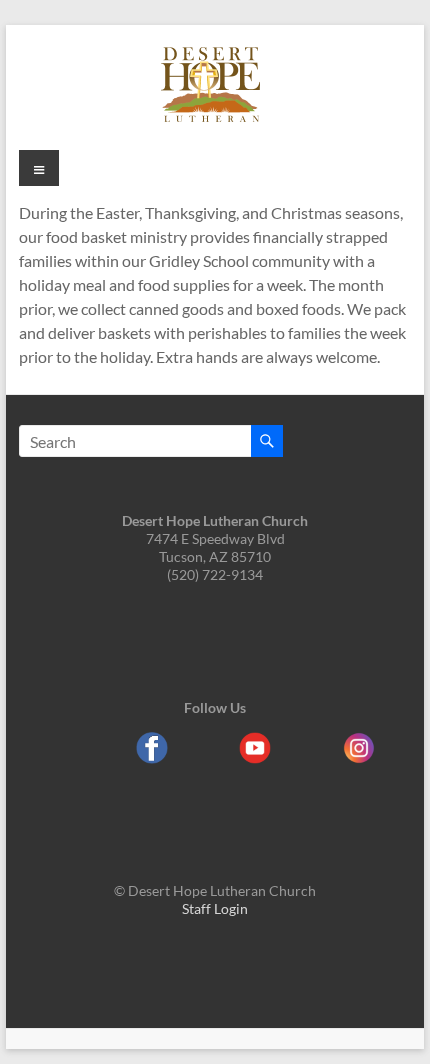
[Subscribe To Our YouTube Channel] (255, 757)
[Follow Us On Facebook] (152, 757)
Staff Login (215, 908)
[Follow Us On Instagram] (359, 757)
